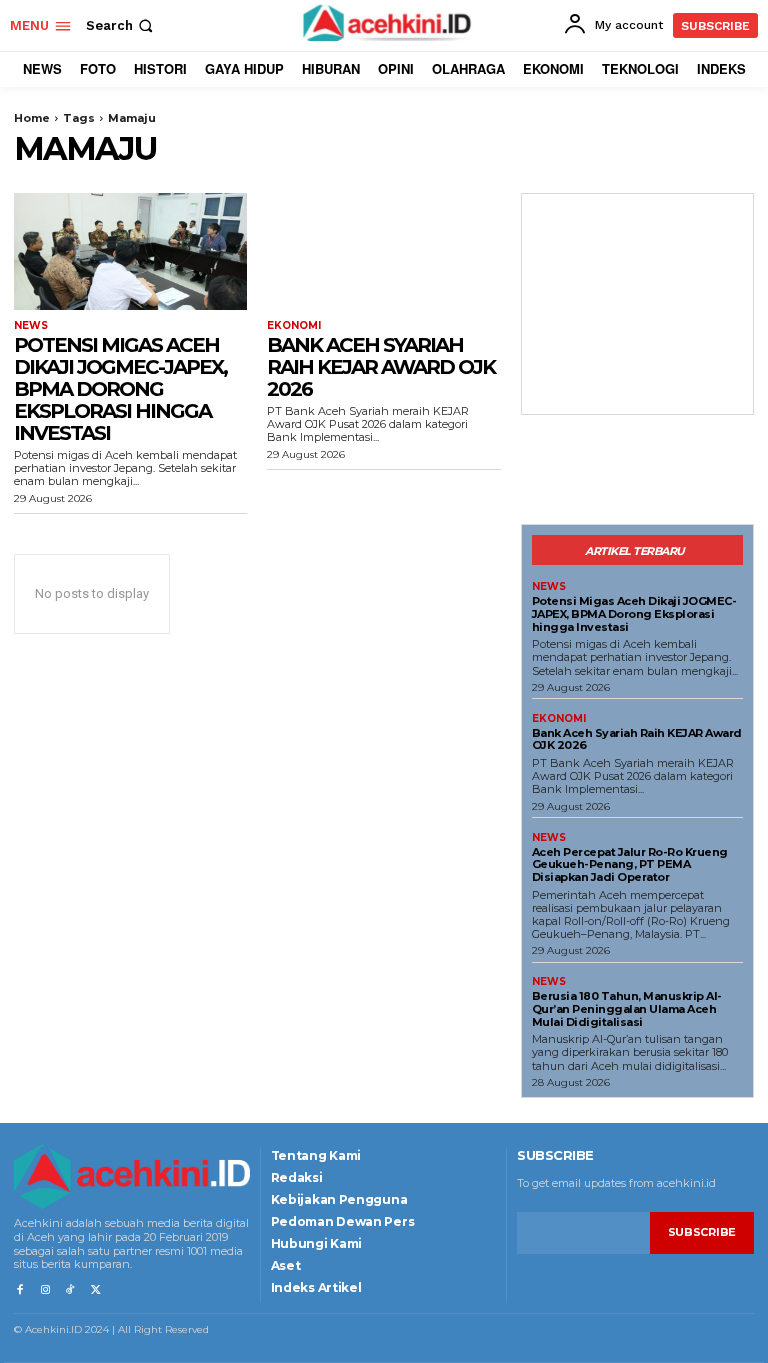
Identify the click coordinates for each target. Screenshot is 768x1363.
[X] (95, 1290)
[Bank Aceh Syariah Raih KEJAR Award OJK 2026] (383, 251)
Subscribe (702, 1232)
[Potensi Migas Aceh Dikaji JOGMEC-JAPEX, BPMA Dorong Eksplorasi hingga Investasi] (130, 251)
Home (32, 118)
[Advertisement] (637, 304)
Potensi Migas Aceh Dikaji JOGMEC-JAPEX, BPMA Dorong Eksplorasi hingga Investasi (120, 389)
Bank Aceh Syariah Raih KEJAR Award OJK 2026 (381, 367)
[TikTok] (70, 1290)
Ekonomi (294, 326)
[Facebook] (19, 1290)
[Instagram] (44, 1290)
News (31, 326)
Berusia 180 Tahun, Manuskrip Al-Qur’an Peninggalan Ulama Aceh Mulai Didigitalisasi (627, 1008)
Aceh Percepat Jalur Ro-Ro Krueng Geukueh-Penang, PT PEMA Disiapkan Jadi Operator (630, 864)
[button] (121, 25)
